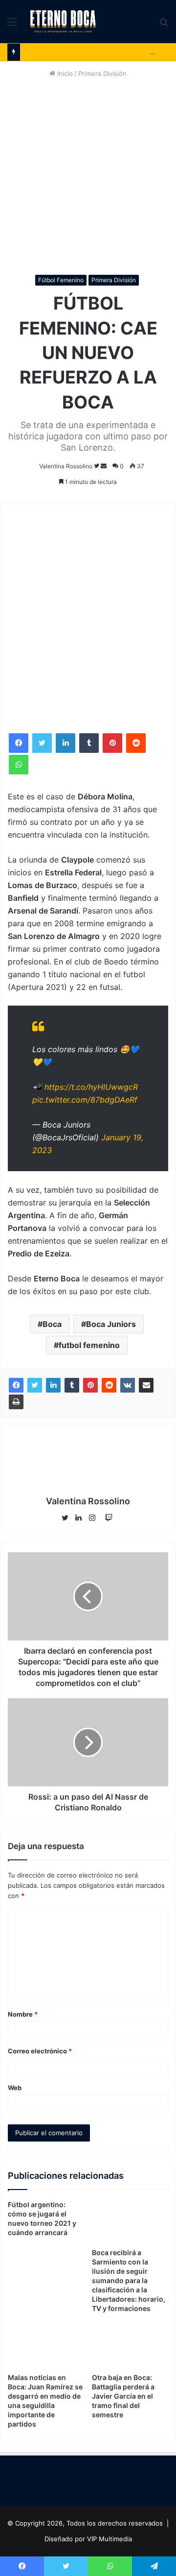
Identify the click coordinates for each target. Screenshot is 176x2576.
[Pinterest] (112, 743)
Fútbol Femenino (61, 280)
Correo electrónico (40, 2051)
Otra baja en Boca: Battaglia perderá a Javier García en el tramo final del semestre (123, 2396)
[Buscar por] (164, 25)
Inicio (64, 73)
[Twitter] (42, 743)
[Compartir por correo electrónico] (146, 1385)
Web (15, 2088)
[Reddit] (136, 743)
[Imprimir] (16, 1402)
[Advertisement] (88, 177)
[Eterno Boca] (63, 22)
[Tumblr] (89, 743)
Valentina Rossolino (66, 466)
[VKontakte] (128, 1385)
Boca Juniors (111, 1324)
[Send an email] (104, 466)
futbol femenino (89, 1345)
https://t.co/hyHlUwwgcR (91, 1087)
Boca (52, 1324)
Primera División (102, 73)
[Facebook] (19, 743)
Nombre (23, 2014)
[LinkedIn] (66, 743)
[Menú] (12, 25)
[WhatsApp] (19, 765)
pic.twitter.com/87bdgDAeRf (85, 1100)
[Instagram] (95, 1518)
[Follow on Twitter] (97, 466)
